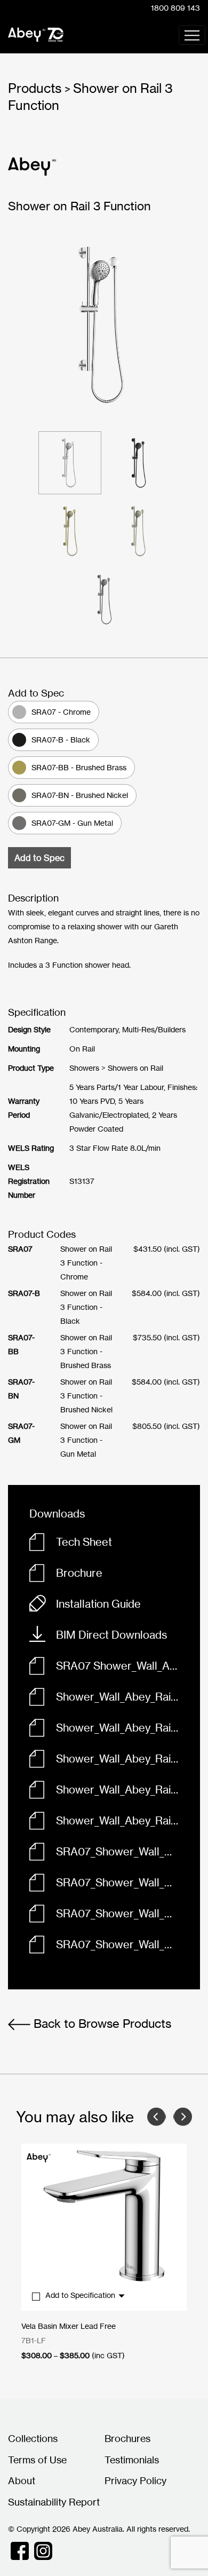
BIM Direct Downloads (111, 1635)
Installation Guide (98, 1604)
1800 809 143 (175, 8)
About (22, 2480)
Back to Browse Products (101, 2023)
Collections (33, 2438)
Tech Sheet (84, 1542)
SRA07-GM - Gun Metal (72, 823)
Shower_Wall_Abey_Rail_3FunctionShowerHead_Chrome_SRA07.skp (117, 1789)
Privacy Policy (135, 2480)
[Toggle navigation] (192, 35)
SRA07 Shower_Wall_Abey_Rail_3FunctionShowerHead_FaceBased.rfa (117, 1666)
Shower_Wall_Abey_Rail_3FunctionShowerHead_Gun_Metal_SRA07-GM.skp (117, 1820)
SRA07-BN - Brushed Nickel (80, 795)
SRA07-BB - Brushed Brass (79, 767)
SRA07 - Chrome (61, 712)
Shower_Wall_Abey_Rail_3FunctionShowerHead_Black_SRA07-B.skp (117, 1697)
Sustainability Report (54, 2502)
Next (183, 2117)
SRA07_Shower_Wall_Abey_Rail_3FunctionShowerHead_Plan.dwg (117, 1944)
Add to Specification (81, 2295)
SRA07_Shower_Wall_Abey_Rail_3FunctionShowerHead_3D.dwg (117, 1851)
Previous (157, 2117)
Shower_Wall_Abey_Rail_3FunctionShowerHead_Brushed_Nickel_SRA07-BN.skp (117, 1759)
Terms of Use (37, 2460)
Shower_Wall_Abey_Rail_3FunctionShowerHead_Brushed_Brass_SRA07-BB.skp (117, 1728)
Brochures (127, 2438)
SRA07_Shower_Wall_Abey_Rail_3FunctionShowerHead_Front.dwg (117, 1882)
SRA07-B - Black (61, 740)
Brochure (79, 1573)
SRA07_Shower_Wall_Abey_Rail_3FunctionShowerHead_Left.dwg (117, 1913)
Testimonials (132, 2460)
